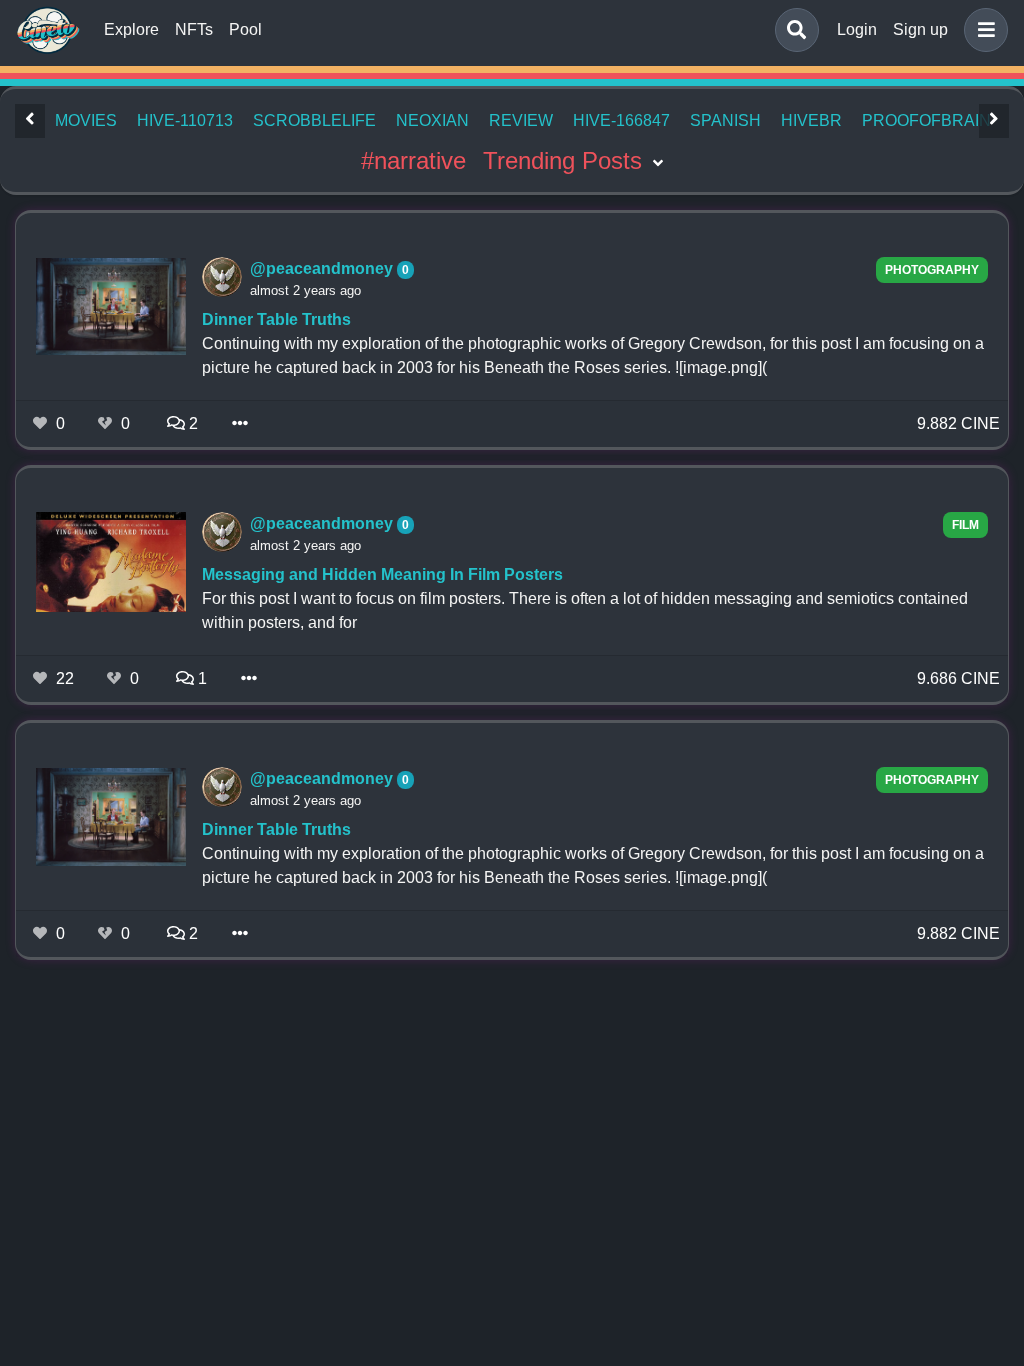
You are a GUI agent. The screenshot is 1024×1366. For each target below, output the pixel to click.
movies (86, 120)
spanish (725, 120)
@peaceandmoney (323, 268)
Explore (131, 29)
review (521, 120)
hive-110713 (185, 120)
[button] (982, 30)
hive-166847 (621, 120)
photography (932, 270)
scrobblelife (314, 120)
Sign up (920, 29)
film (965, 525)
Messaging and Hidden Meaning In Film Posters (382, 574)
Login (857, 29)
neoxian (432, 120)
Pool (245, 29)
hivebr (811, 120)
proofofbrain (926, 120)
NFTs (194, 29)
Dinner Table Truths (276, 319)
